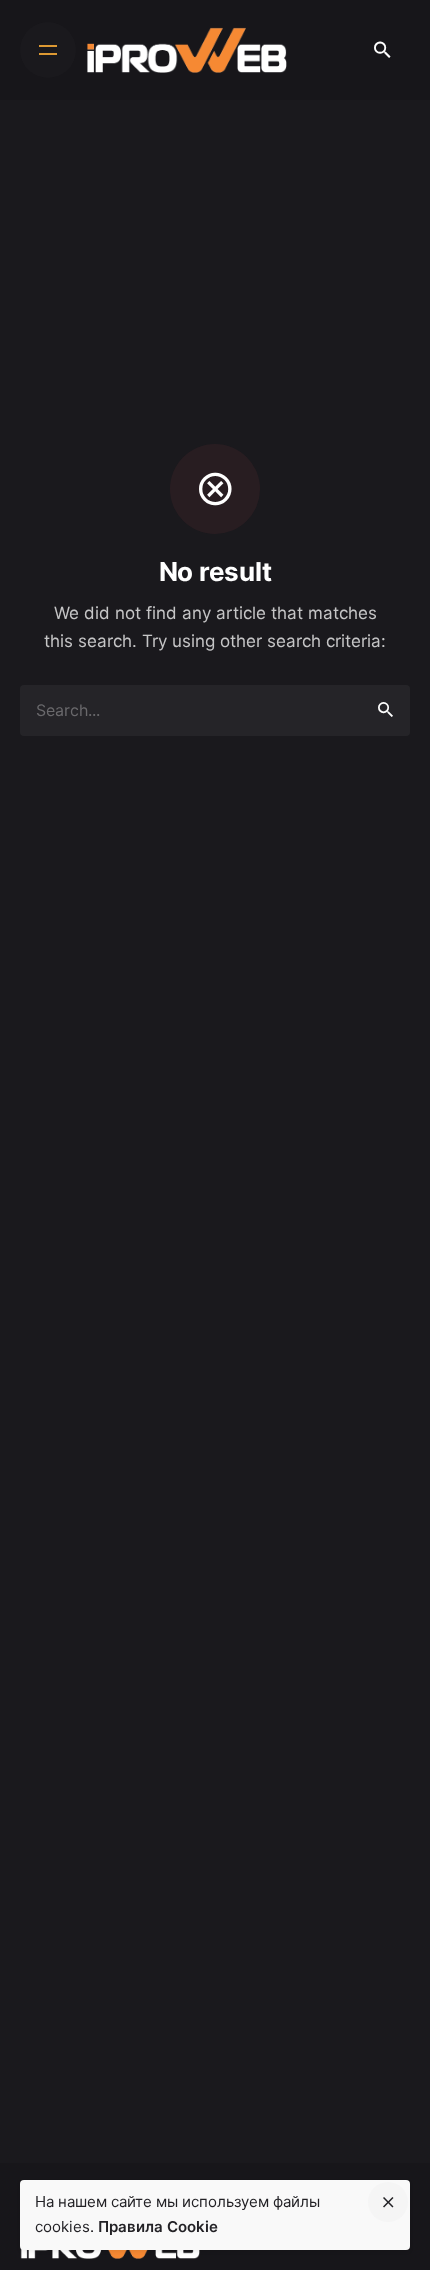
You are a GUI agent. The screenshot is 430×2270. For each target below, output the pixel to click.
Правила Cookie (158, 2226)
